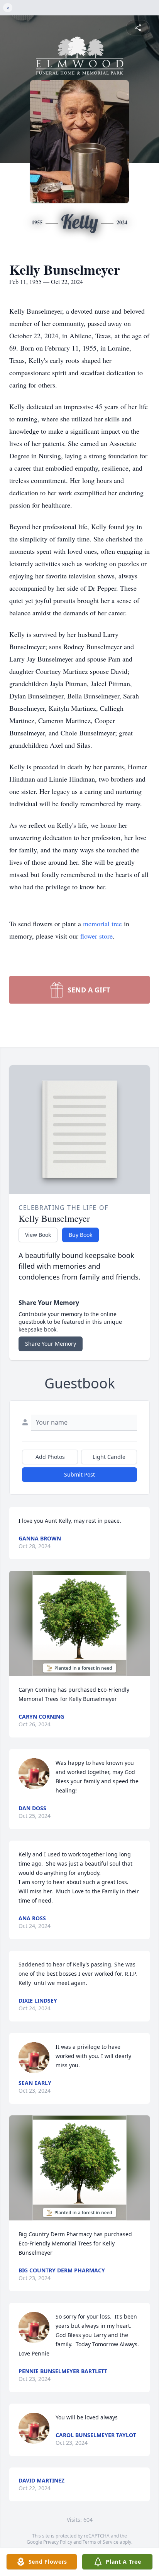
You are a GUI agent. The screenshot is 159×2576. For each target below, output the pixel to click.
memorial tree (102, 924)
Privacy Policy (58, 2542)
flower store (96, 936)
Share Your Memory (51, 1344)
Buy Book (80, 1235)
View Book (38, 1235)
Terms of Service (101, 2542)
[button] (79, 1623)
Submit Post (79, 1474)
